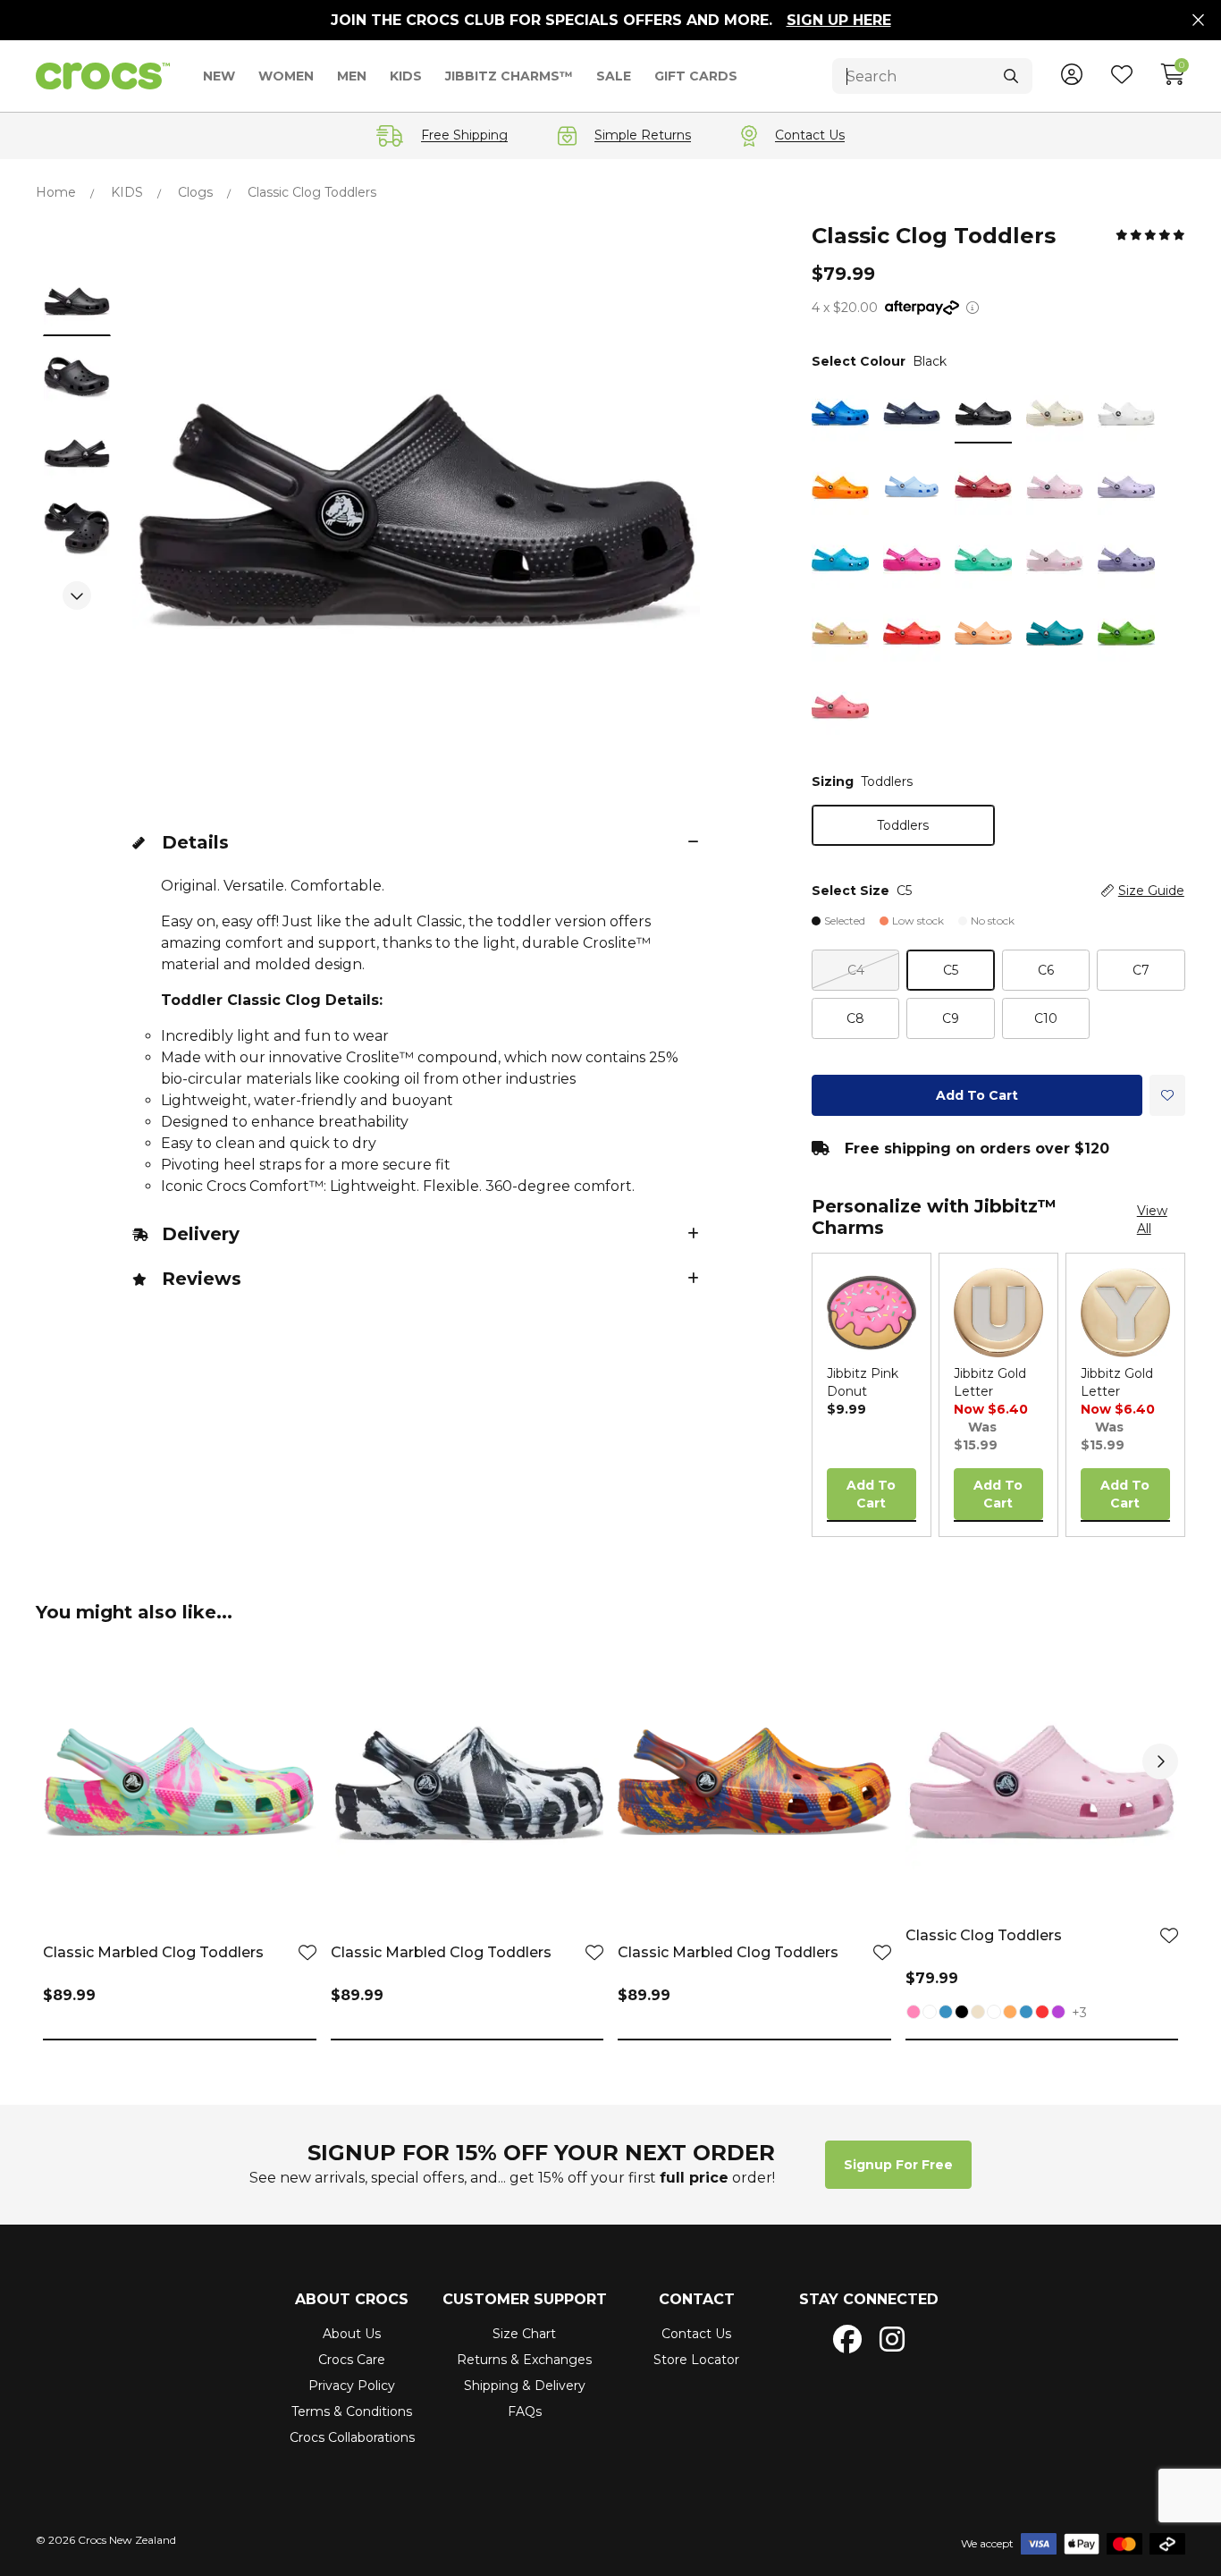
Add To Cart (871, 1494)
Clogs (195, 192)
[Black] (962, 2014)
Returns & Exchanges (524, 2360)
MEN (352, 76)
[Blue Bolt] (930, 2014)
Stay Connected (869, 2299)
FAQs (525, 2411)
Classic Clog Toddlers (984, 1935)
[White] (994, 2014)
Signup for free (898, 2165)
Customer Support (525, 2299)
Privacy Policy (352, 2386)
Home (56, 192)
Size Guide (1151, 891)
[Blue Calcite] (1026, 2014)
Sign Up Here (839, 20)
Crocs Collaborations (352, 2437)
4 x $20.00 (845, 308)
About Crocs (352, 2299)
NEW (219, 76)
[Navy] (946, 2014)
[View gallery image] (77, 301)
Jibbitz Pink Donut (863, 1382)
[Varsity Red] (1042, 2014)
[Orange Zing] (1010, 2014)
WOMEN (286, 76)
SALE (614, 76)
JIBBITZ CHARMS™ (509, 76)
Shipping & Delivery (525, 2386)
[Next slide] (77, 595)
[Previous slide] (77, 241)
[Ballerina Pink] (914, 2014)
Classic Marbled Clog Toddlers (153, 1952)
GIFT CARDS (696, 76)
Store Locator (696, 2360)
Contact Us (696, 2334)
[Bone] (978, 2014)
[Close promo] (1198, 21)
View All (1152, 1220)
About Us (352, 2334)
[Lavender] (1058, 2014)
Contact (697, 2299)
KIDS (406, 76)
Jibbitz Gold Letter (990, 1382)
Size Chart (524, 2334)
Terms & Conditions (352, 2411)
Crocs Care (352, 2360)
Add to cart (977, 1095)
